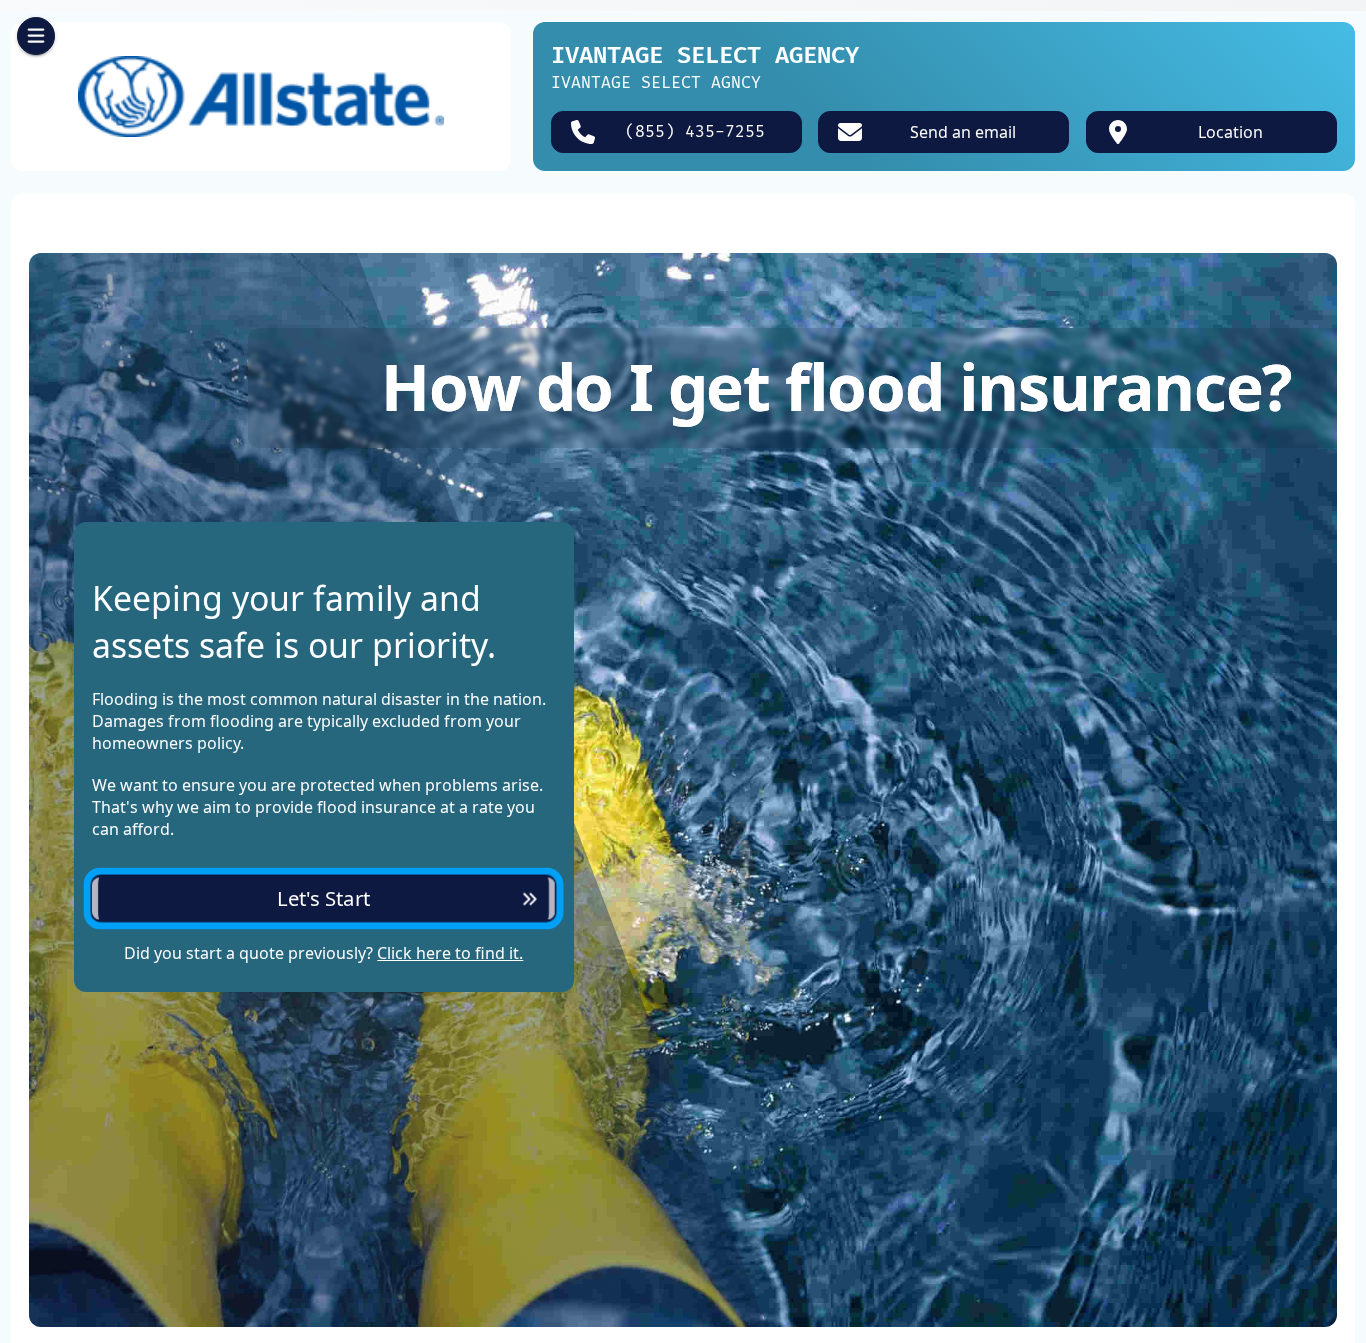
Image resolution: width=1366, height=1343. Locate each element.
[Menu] (36, 36)
